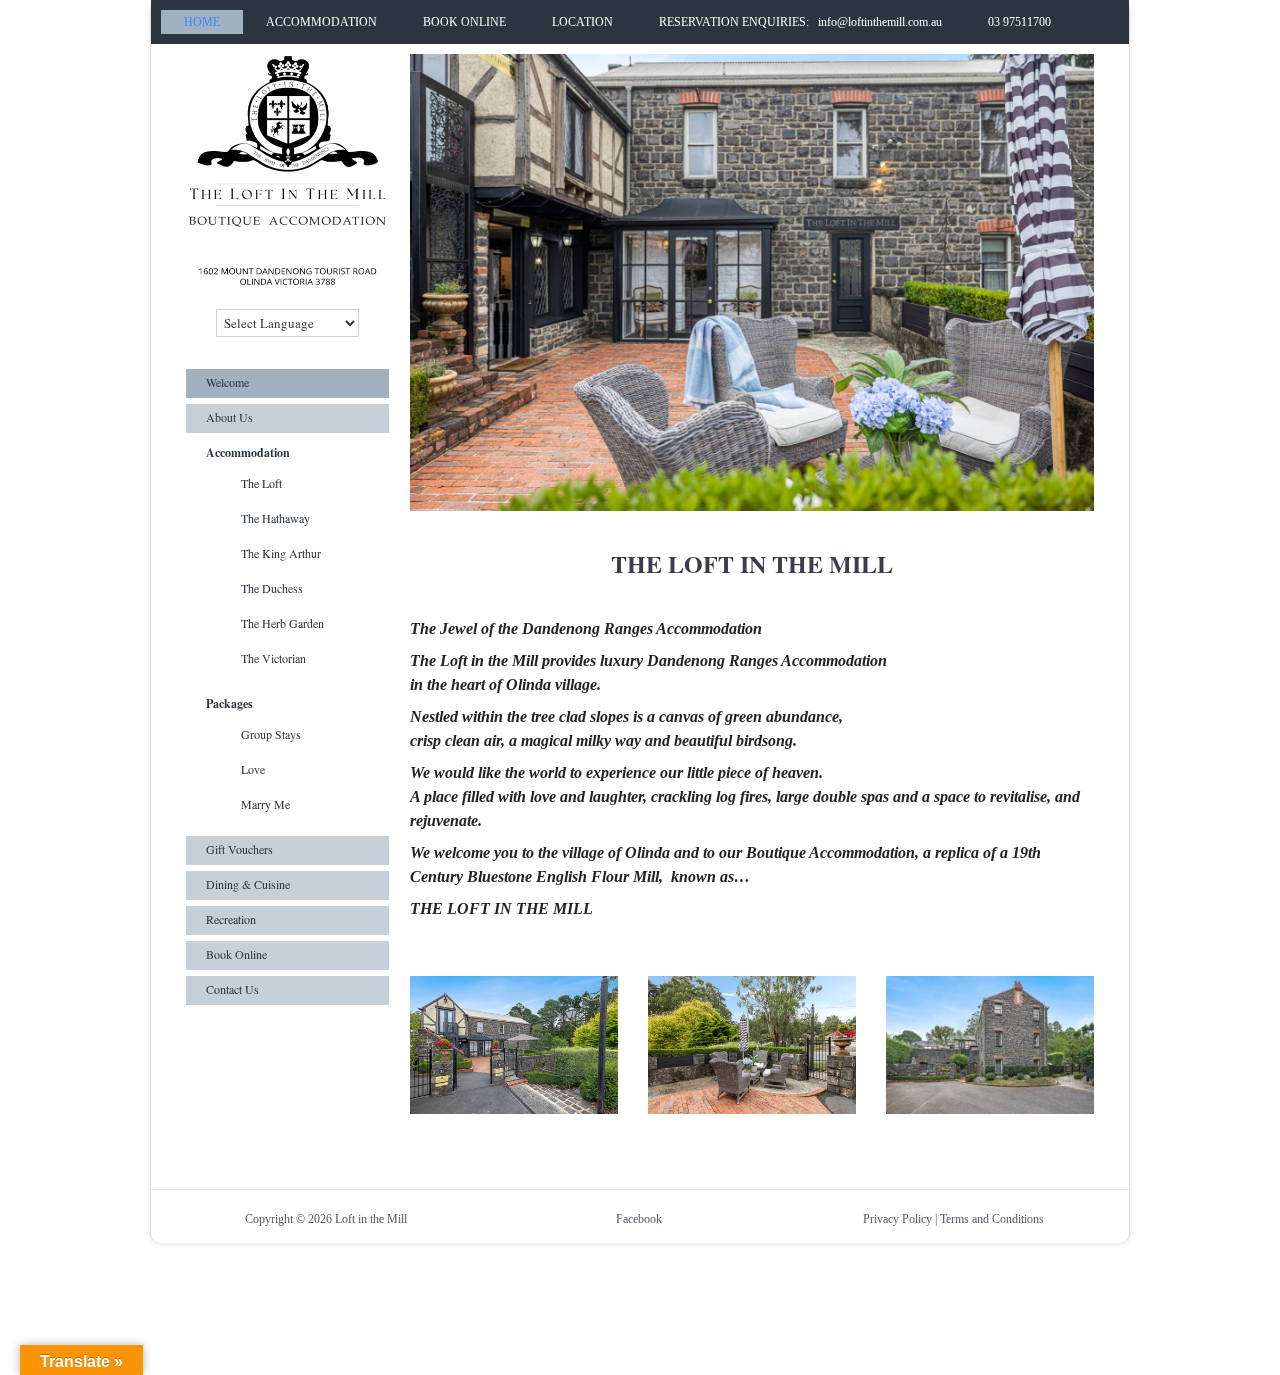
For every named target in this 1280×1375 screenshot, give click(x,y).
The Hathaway (275, 518)
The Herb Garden (282, 623)
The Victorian (273, 658)
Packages (229, 703)
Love (253, 769)
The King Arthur (281, 553)
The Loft (261, 483)
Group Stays (271, 734)
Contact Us (232, 989)
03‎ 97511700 (1019, 22)
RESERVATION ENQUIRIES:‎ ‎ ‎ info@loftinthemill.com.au (800, 22)
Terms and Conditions (992, 1219)
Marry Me (265, 804)
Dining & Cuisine (248, 884)
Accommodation (321, 22)
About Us (229, 417)
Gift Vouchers (239, 849)
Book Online (464, 22)
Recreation (231, 919)
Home (202, 22)
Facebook (639, 1219)
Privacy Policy (897, 1219)
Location (582, 22)
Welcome (227, 382)
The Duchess (272, 588)
